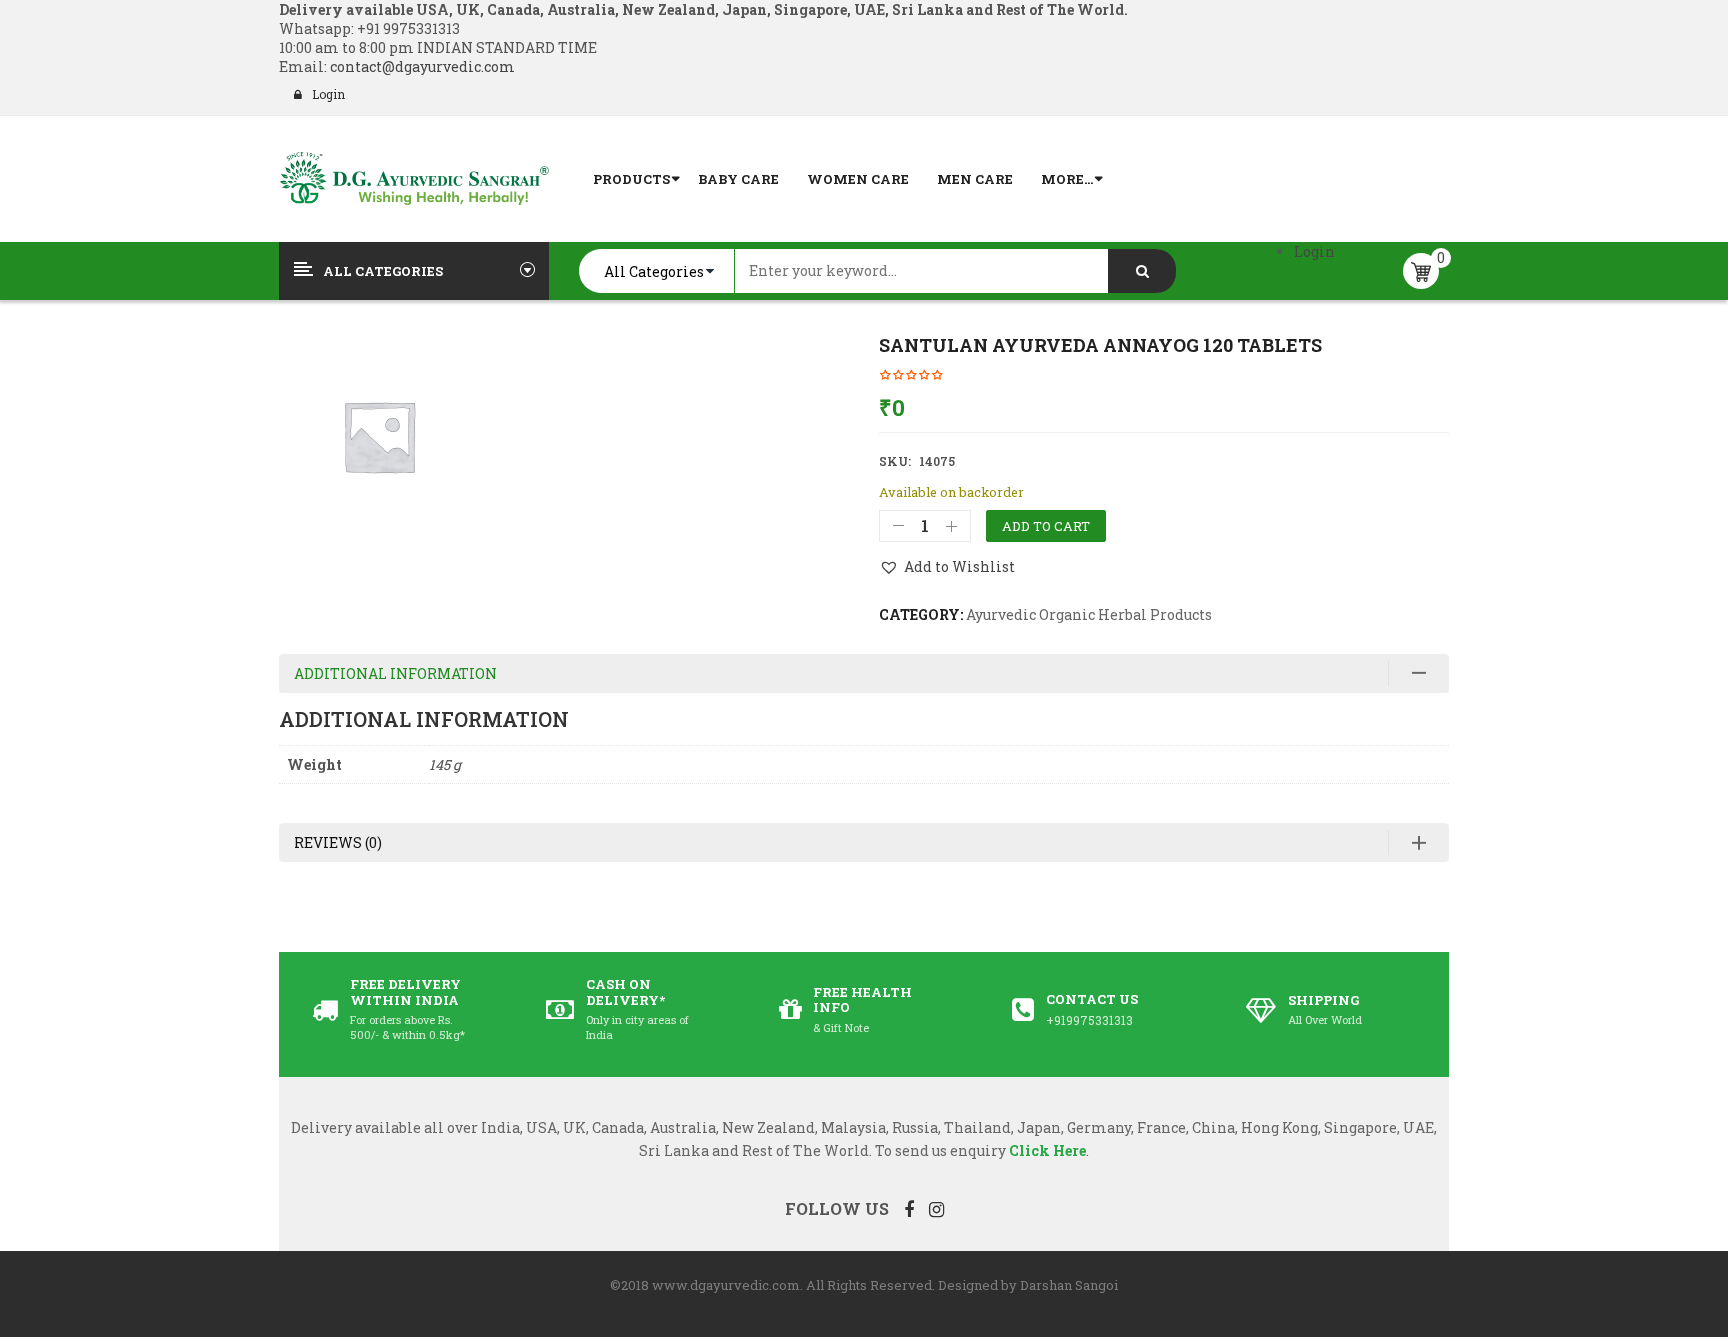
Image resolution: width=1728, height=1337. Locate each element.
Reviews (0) (338, 842)
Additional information (395, 673)
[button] (947, 567)
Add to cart (1046, 526)
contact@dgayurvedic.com (421, 66)
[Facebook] (909, 1209)
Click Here (1047, 1150)
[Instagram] (936, 1209)
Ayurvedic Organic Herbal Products (1089, 614)
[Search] (1142, 271)
